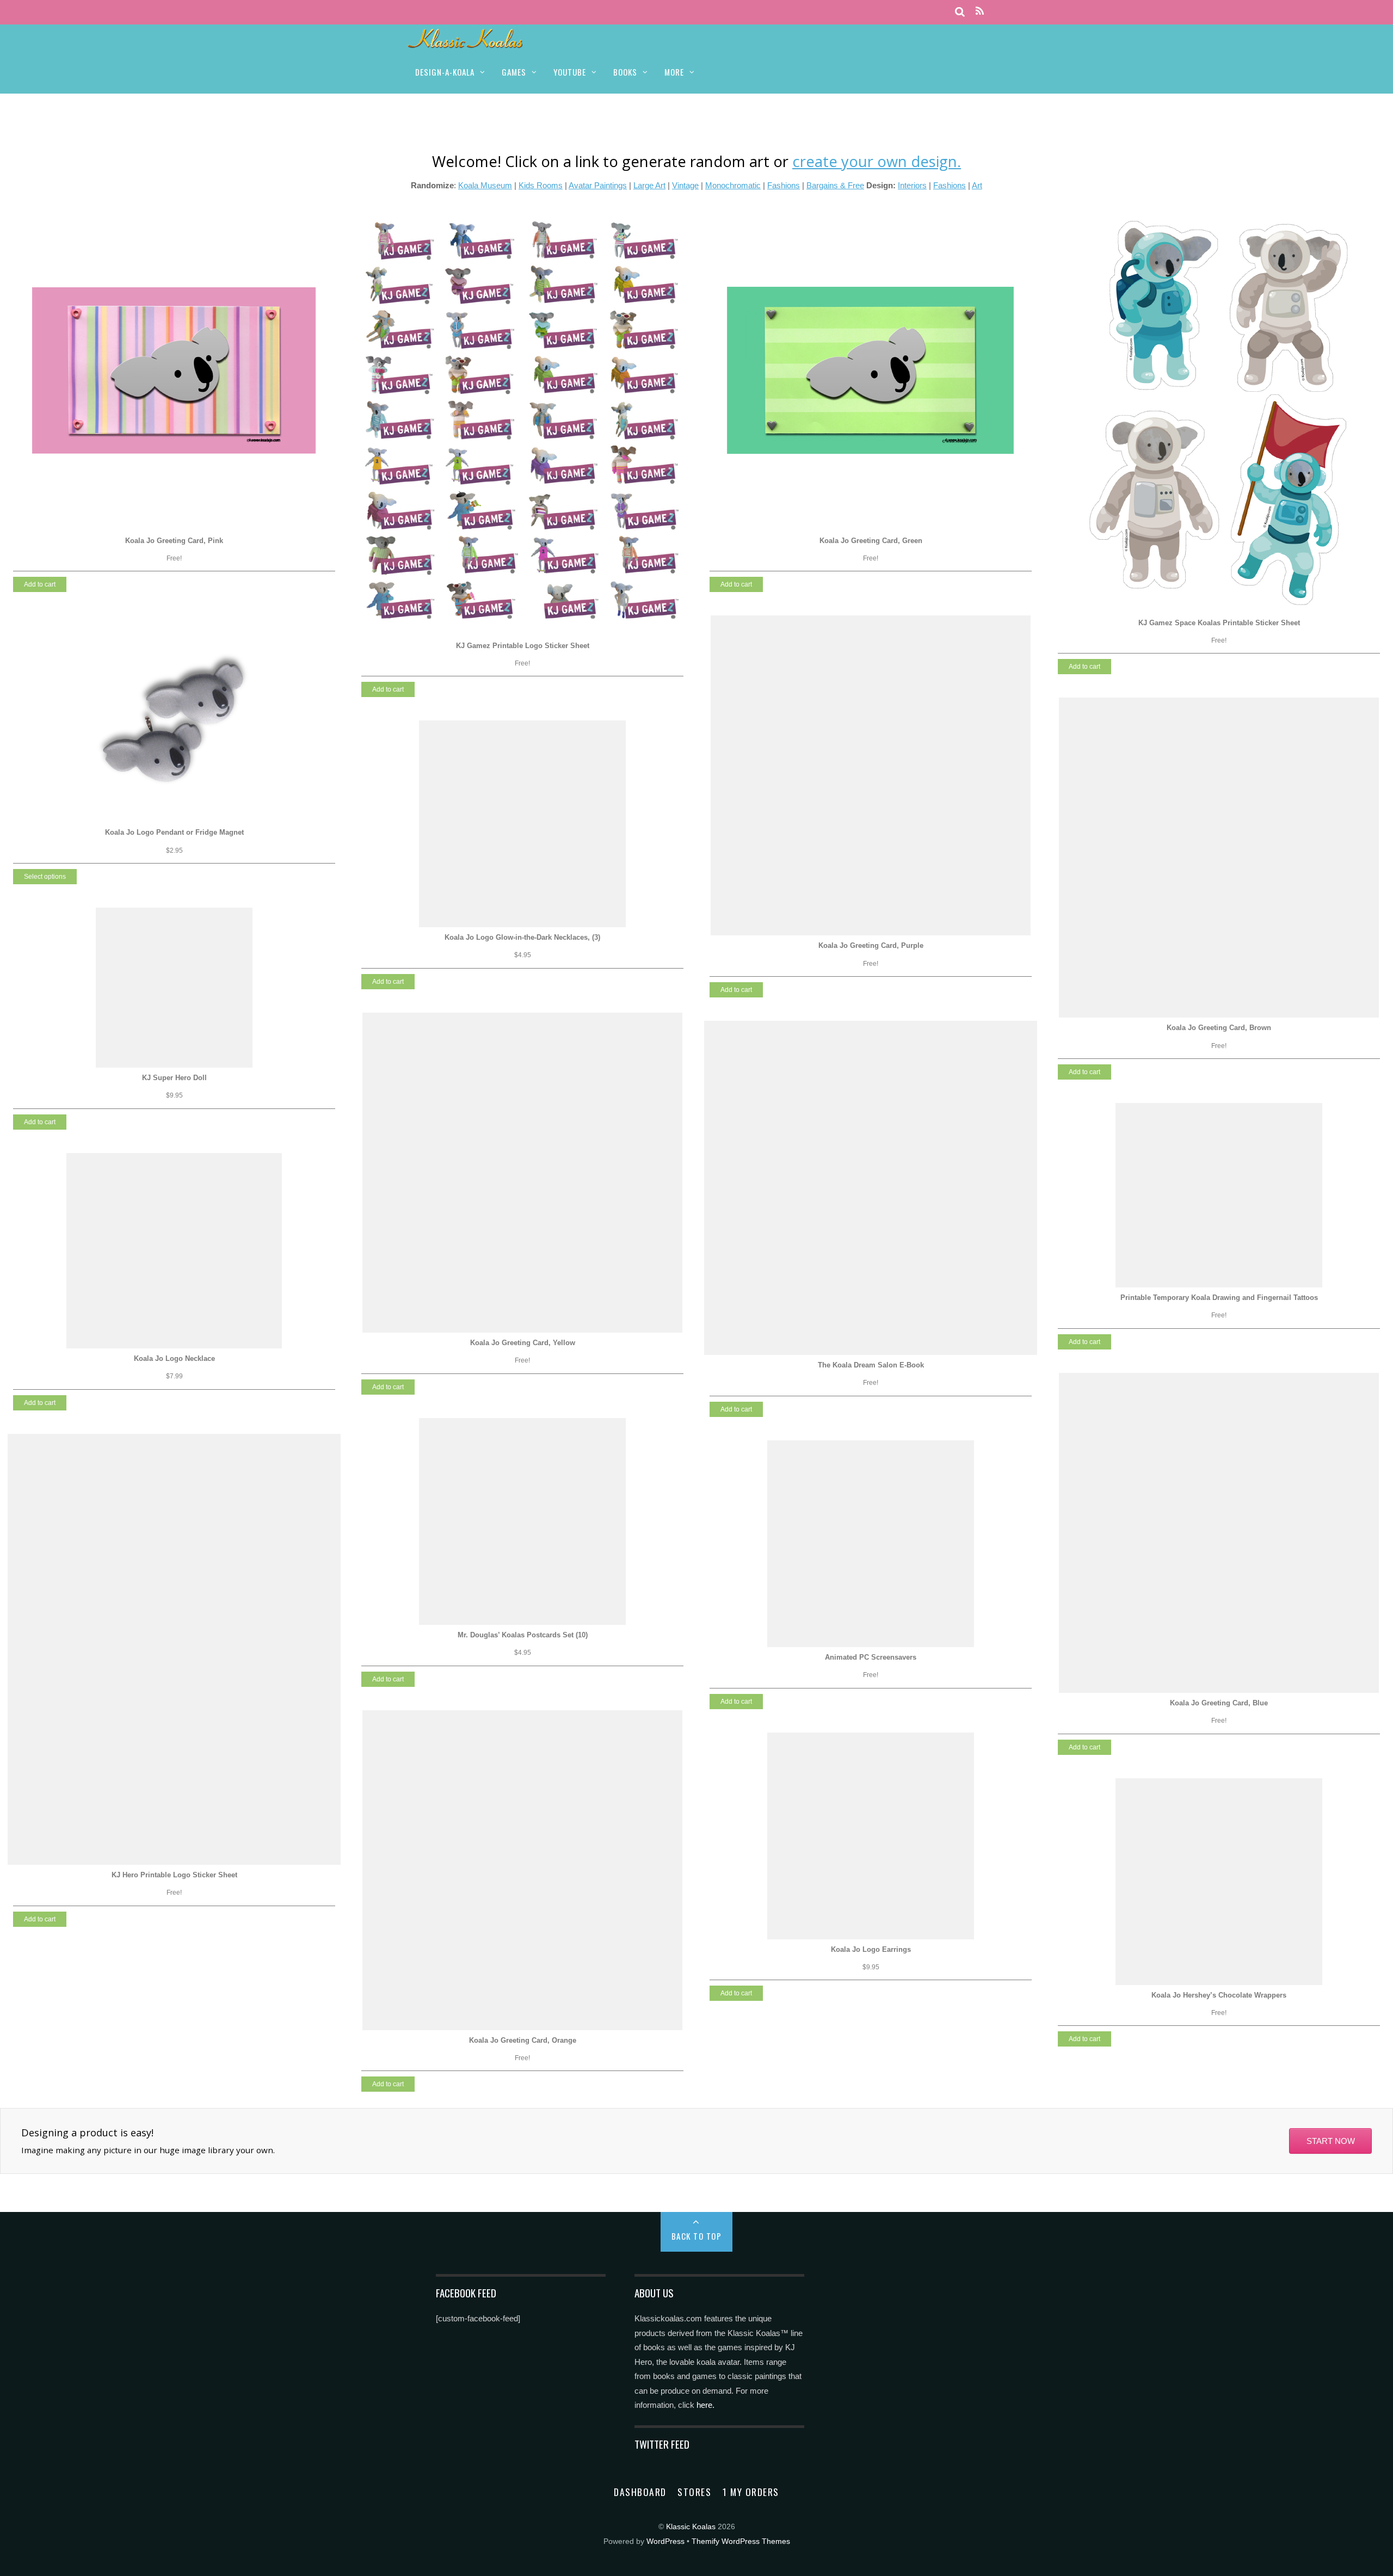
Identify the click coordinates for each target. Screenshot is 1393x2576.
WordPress (665, 2541)
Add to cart (40, 584)
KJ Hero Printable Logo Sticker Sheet (174, 1875)
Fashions (784, 185)
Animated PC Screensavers (871, 1657)
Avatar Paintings (598, 185)
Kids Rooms (541, 185)
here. (705, 2405)
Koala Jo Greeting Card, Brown (1219, 1028)
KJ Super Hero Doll (174, 1078)
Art (977, 185)
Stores (694, 2492)
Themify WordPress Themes (741, 2541)
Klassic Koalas (691, 2527)
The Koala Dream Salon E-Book (871, 1365)
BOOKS (625, 72)
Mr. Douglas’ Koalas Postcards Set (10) (523, 1635)
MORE (674, 72)
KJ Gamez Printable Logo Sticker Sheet (523, 646)
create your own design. (877, 161)
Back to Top (697, 2236)
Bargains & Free (835, 185)
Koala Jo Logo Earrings (871, 1949)
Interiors (912, 185)
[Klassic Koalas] (466, 42)
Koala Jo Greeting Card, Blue (1219, 1703)
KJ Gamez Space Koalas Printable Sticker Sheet (1219, 623)
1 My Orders (751, 2492)
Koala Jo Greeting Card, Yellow (523, 1343)
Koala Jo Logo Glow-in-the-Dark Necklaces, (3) (522, 937)
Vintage (685, 185)
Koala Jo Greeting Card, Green (871, 541)
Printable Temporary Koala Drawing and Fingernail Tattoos (1219, 1298)
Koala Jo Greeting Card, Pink (174, 541)
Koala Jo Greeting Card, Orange (523, 2040)
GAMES (514, 72)
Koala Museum (485, 185)
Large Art (649, 185)
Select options (45, 877)
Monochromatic (733, 185)
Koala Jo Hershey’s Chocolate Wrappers (1219, 1995)
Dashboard (640, 2492)
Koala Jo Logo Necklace (174, 1358)
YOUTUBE (570, 72)
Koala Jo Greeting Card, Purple (871, 945)
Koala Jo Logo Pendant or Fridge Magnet (174, 832)
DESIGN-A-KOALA (445, 72)
